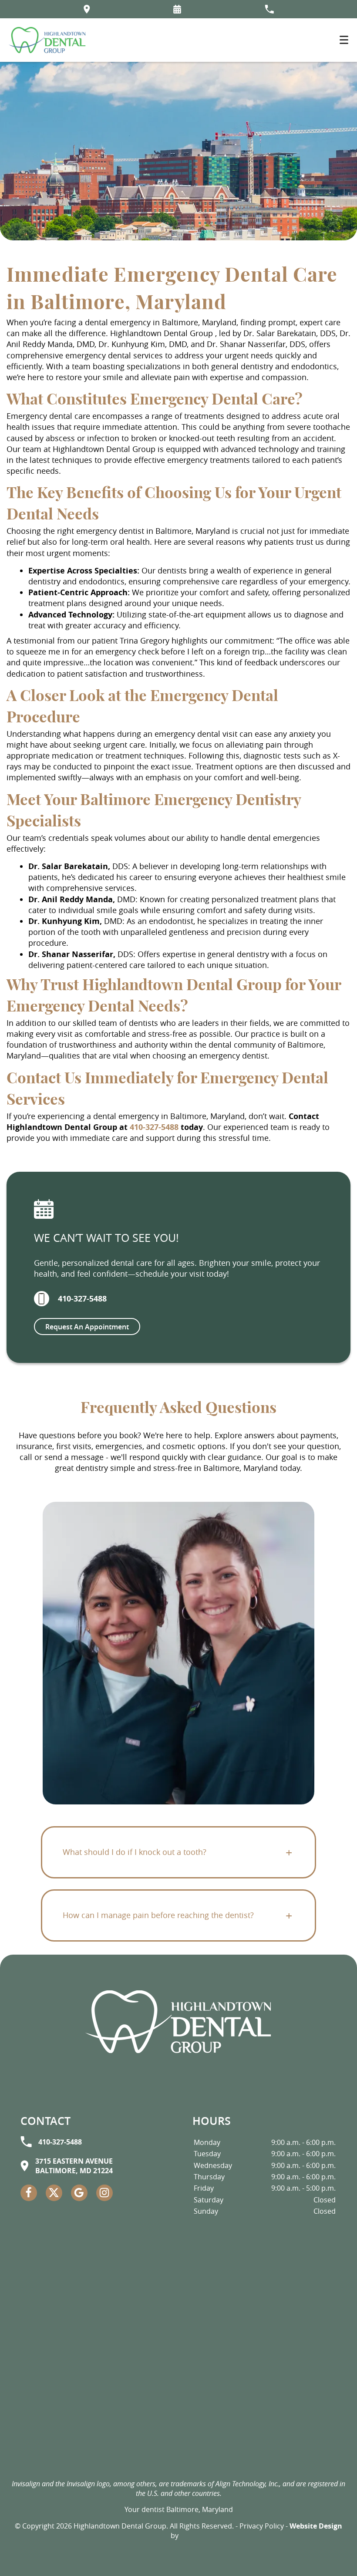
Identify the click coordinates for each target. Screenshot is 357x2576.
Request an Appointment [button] (87, 1327)
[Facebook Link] (29, 2193)
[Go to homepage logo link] (178, 2022)
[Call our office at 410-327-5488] (269, 9)
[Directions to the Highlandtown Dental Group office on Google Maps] (87, 9)
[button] (177, 9)
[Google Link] (79, 2193)
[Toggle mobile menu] (344, 40)
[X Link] (54, 2193)
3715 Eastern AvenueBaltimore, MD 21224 (74, 2166)
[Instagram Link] (104, 2193)
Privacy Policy (262, 2526)
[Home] (47, 40)
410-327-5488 (154, 1127)
